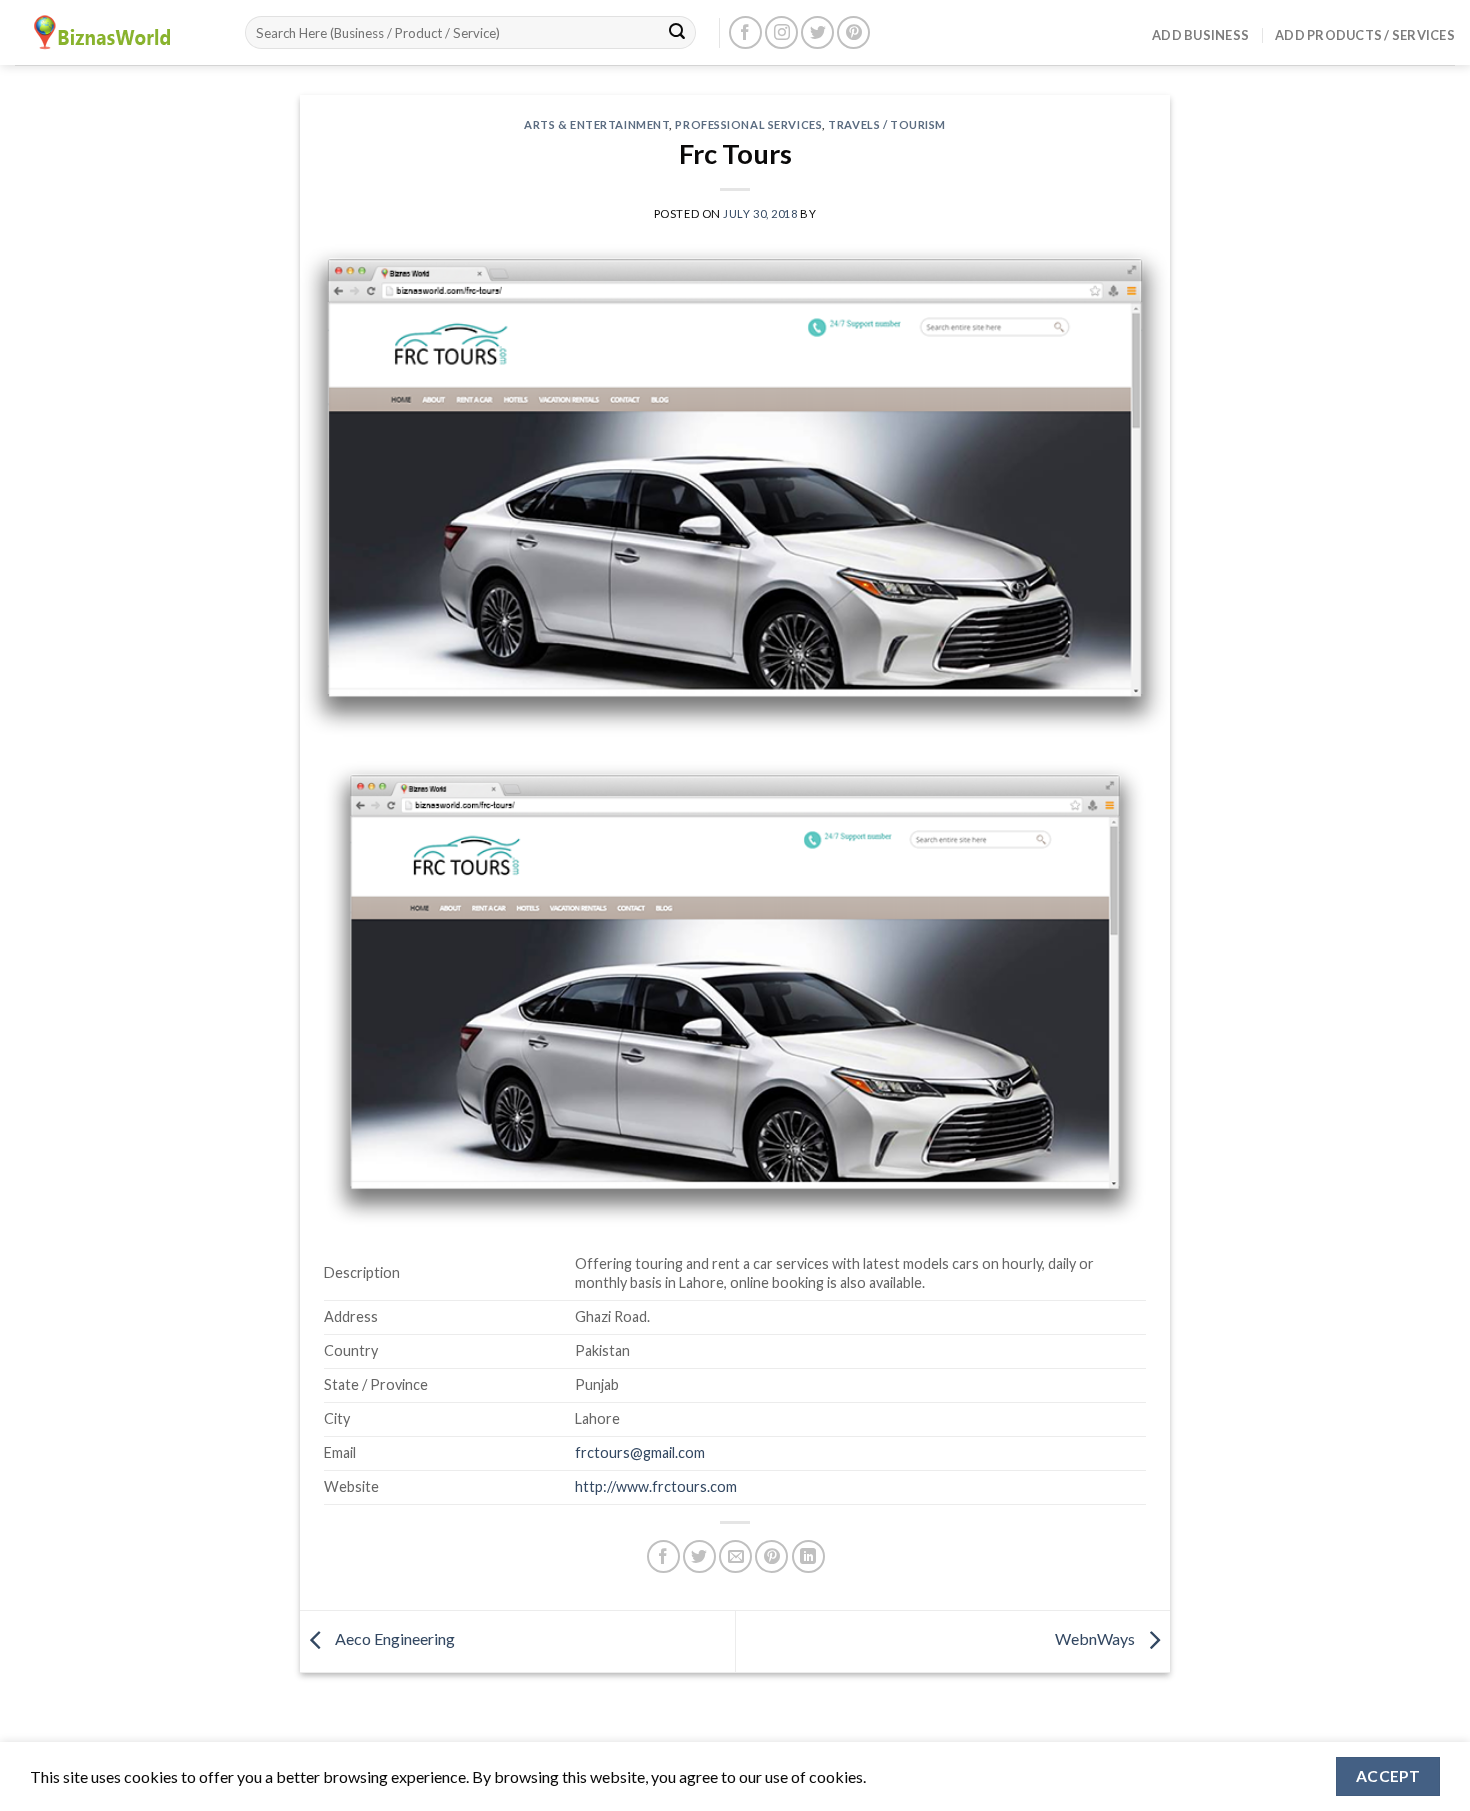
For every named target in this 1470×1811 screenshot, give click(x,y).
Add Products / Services (1365, 35)
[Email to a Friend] (735, 1556)
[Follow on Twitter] (817, 32)
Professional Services (748, 124)
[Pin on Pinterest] (771, 1556)
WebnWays (1096, 1639)
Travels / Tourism (887, 124)
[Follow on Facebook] (745, 32)
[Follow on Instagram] (781, 32)
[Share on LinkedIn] (808, 1556)
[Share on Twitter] (699, 1556)
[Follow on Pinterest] (853, 32)
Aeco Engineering (393, 1639)
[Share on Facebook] (663, 1556)
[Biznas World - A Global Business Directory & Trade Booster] (115, 32)
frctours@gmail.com (640, 1452)
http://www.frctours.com (656, 1486)
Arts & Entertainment (596, 124)
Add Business (1200, 35)
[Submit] (677, 33)
